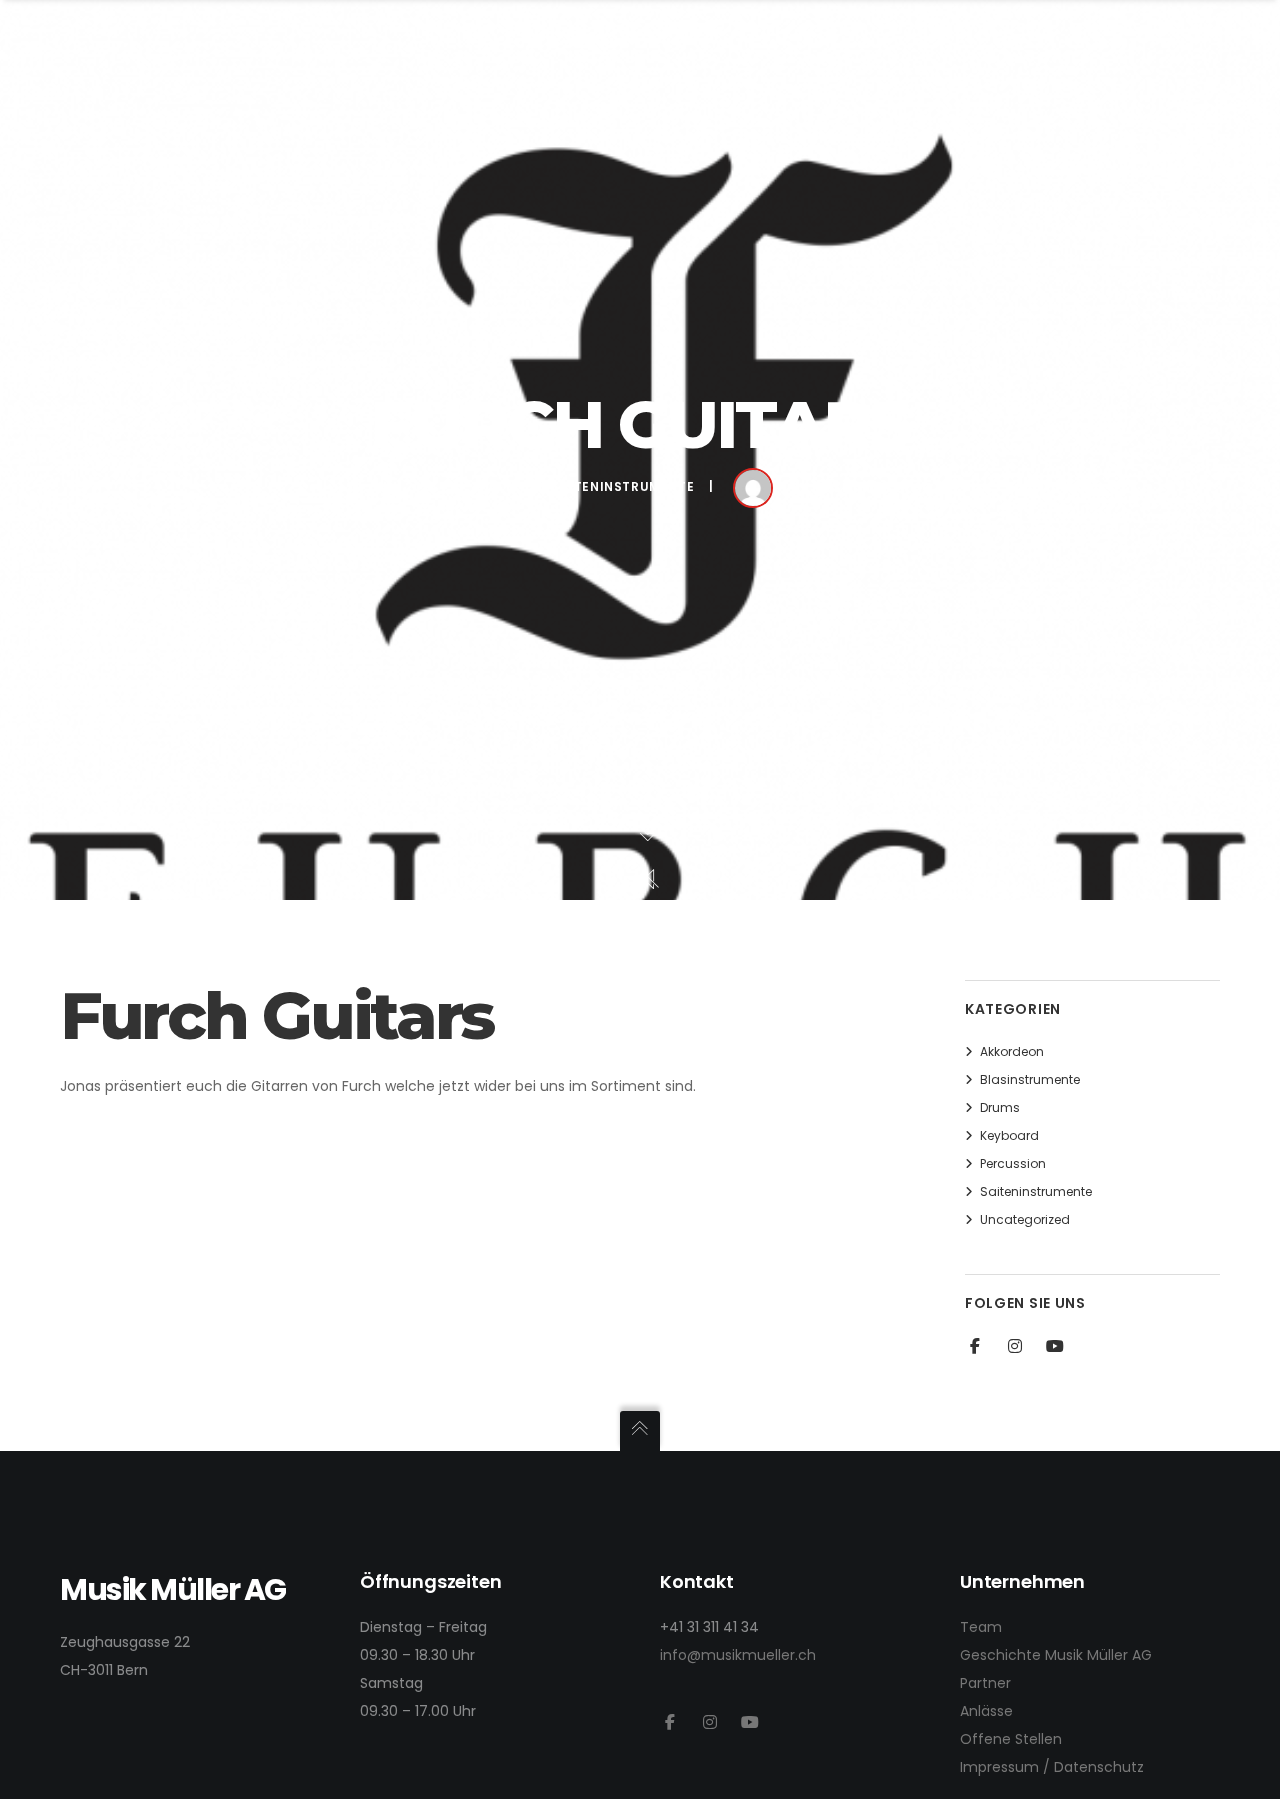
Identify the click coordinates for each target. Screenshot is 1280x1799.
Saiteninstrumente (622, 486)
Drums (1000, 1107)
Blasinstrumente (1030, 1079)
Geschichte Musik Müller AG (1056, 1655)
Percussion (1013, 1163)
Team (981, 1627)
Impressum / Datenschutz (1052, 1767)
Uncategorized (1025, 1219)
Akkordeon (1012, 1051)
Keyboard (1009, 1135)
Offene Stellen (1011, 1739)
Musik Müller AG (873, 487)
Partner (985, 1683)
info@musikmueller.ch (738, 1655)
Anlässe (986, 1711)
